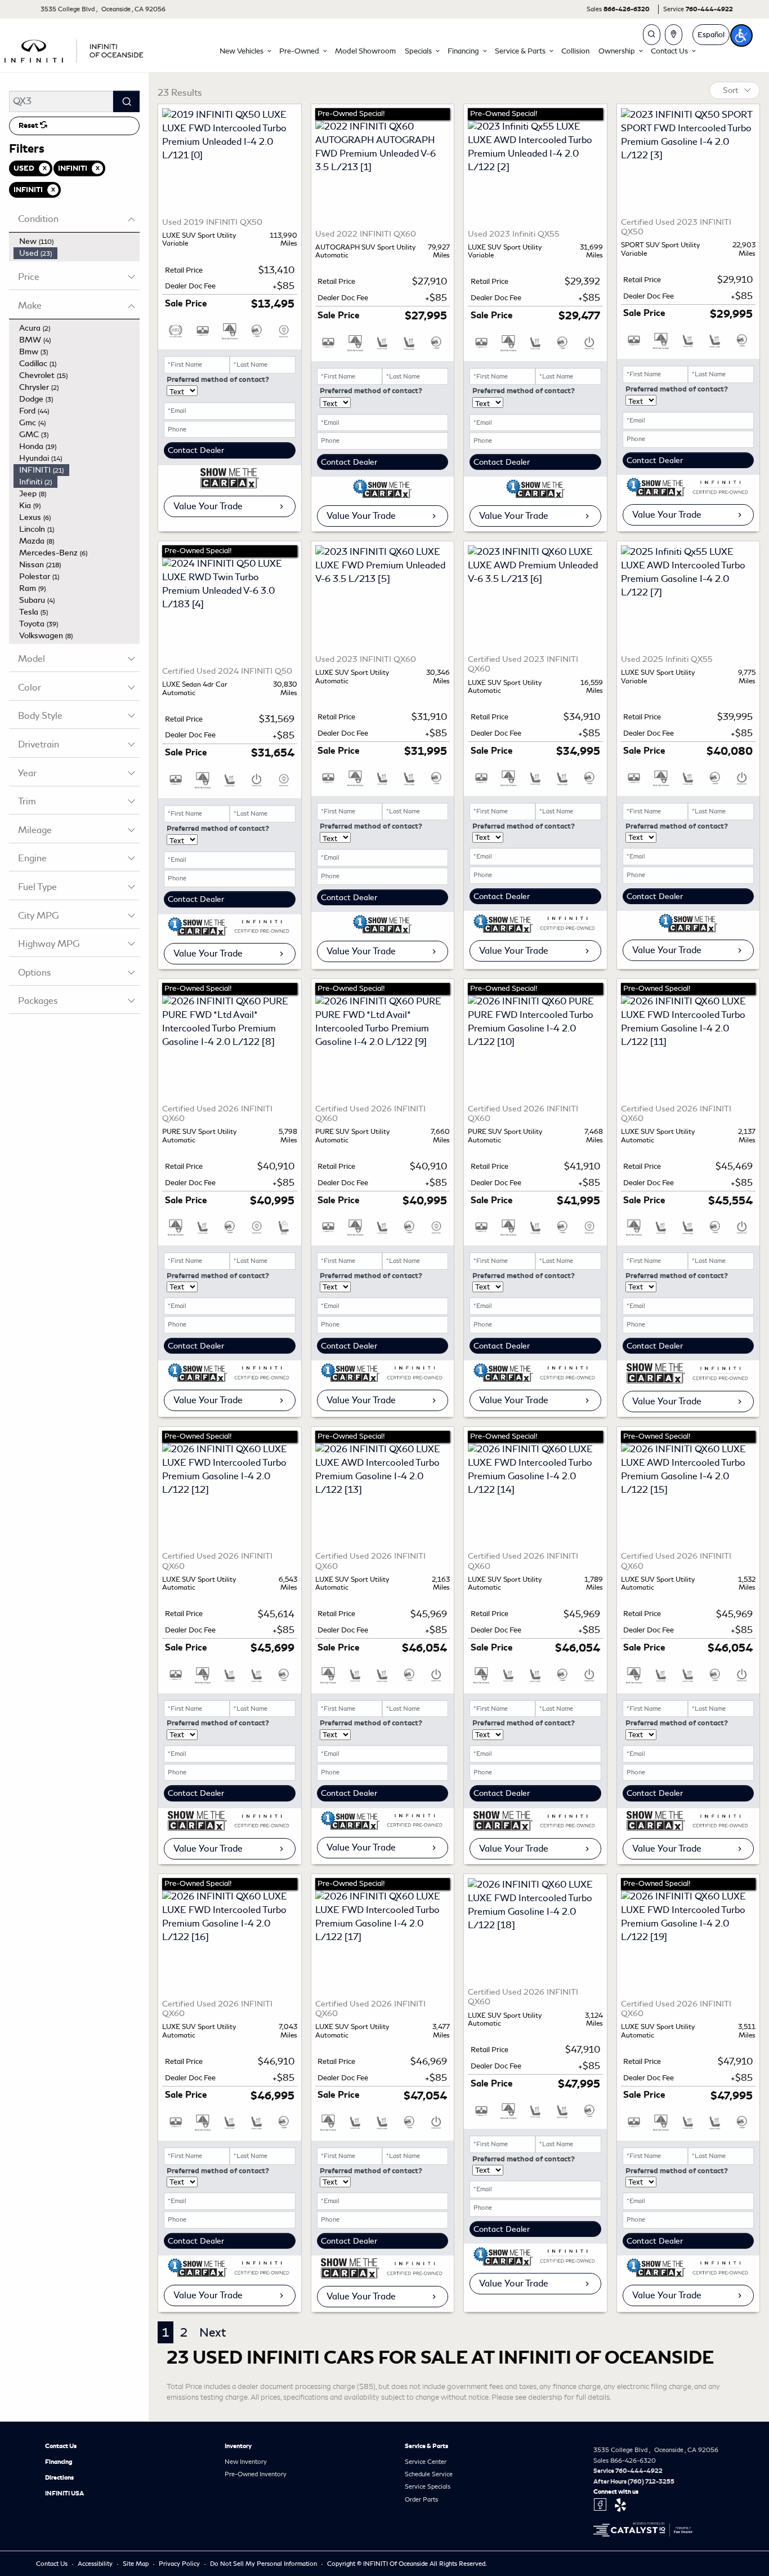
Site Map (137, 2564)
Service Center (426, 2462)
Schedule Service (429, 2474)
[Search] (126, 101)
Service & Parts (426, 2446)
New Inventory (246, 2462)
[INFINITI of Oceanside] (75, 49)
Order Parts (421, 2499)
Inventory (238, 2446)
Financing (59, 2462)
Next (213, 2332)
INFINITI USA (64, 2493)
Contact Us (61, 2446)
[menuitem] (77, 241)
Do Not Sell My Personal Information (264, 2564)
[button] (245, 51)
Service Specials (428, 2486)
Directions (59, 2477)
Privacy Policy (180, 2564)
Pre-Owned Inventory (256, 2474)
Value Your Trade (208, 506)
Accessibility (96, 2564)
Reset (29, 126)
